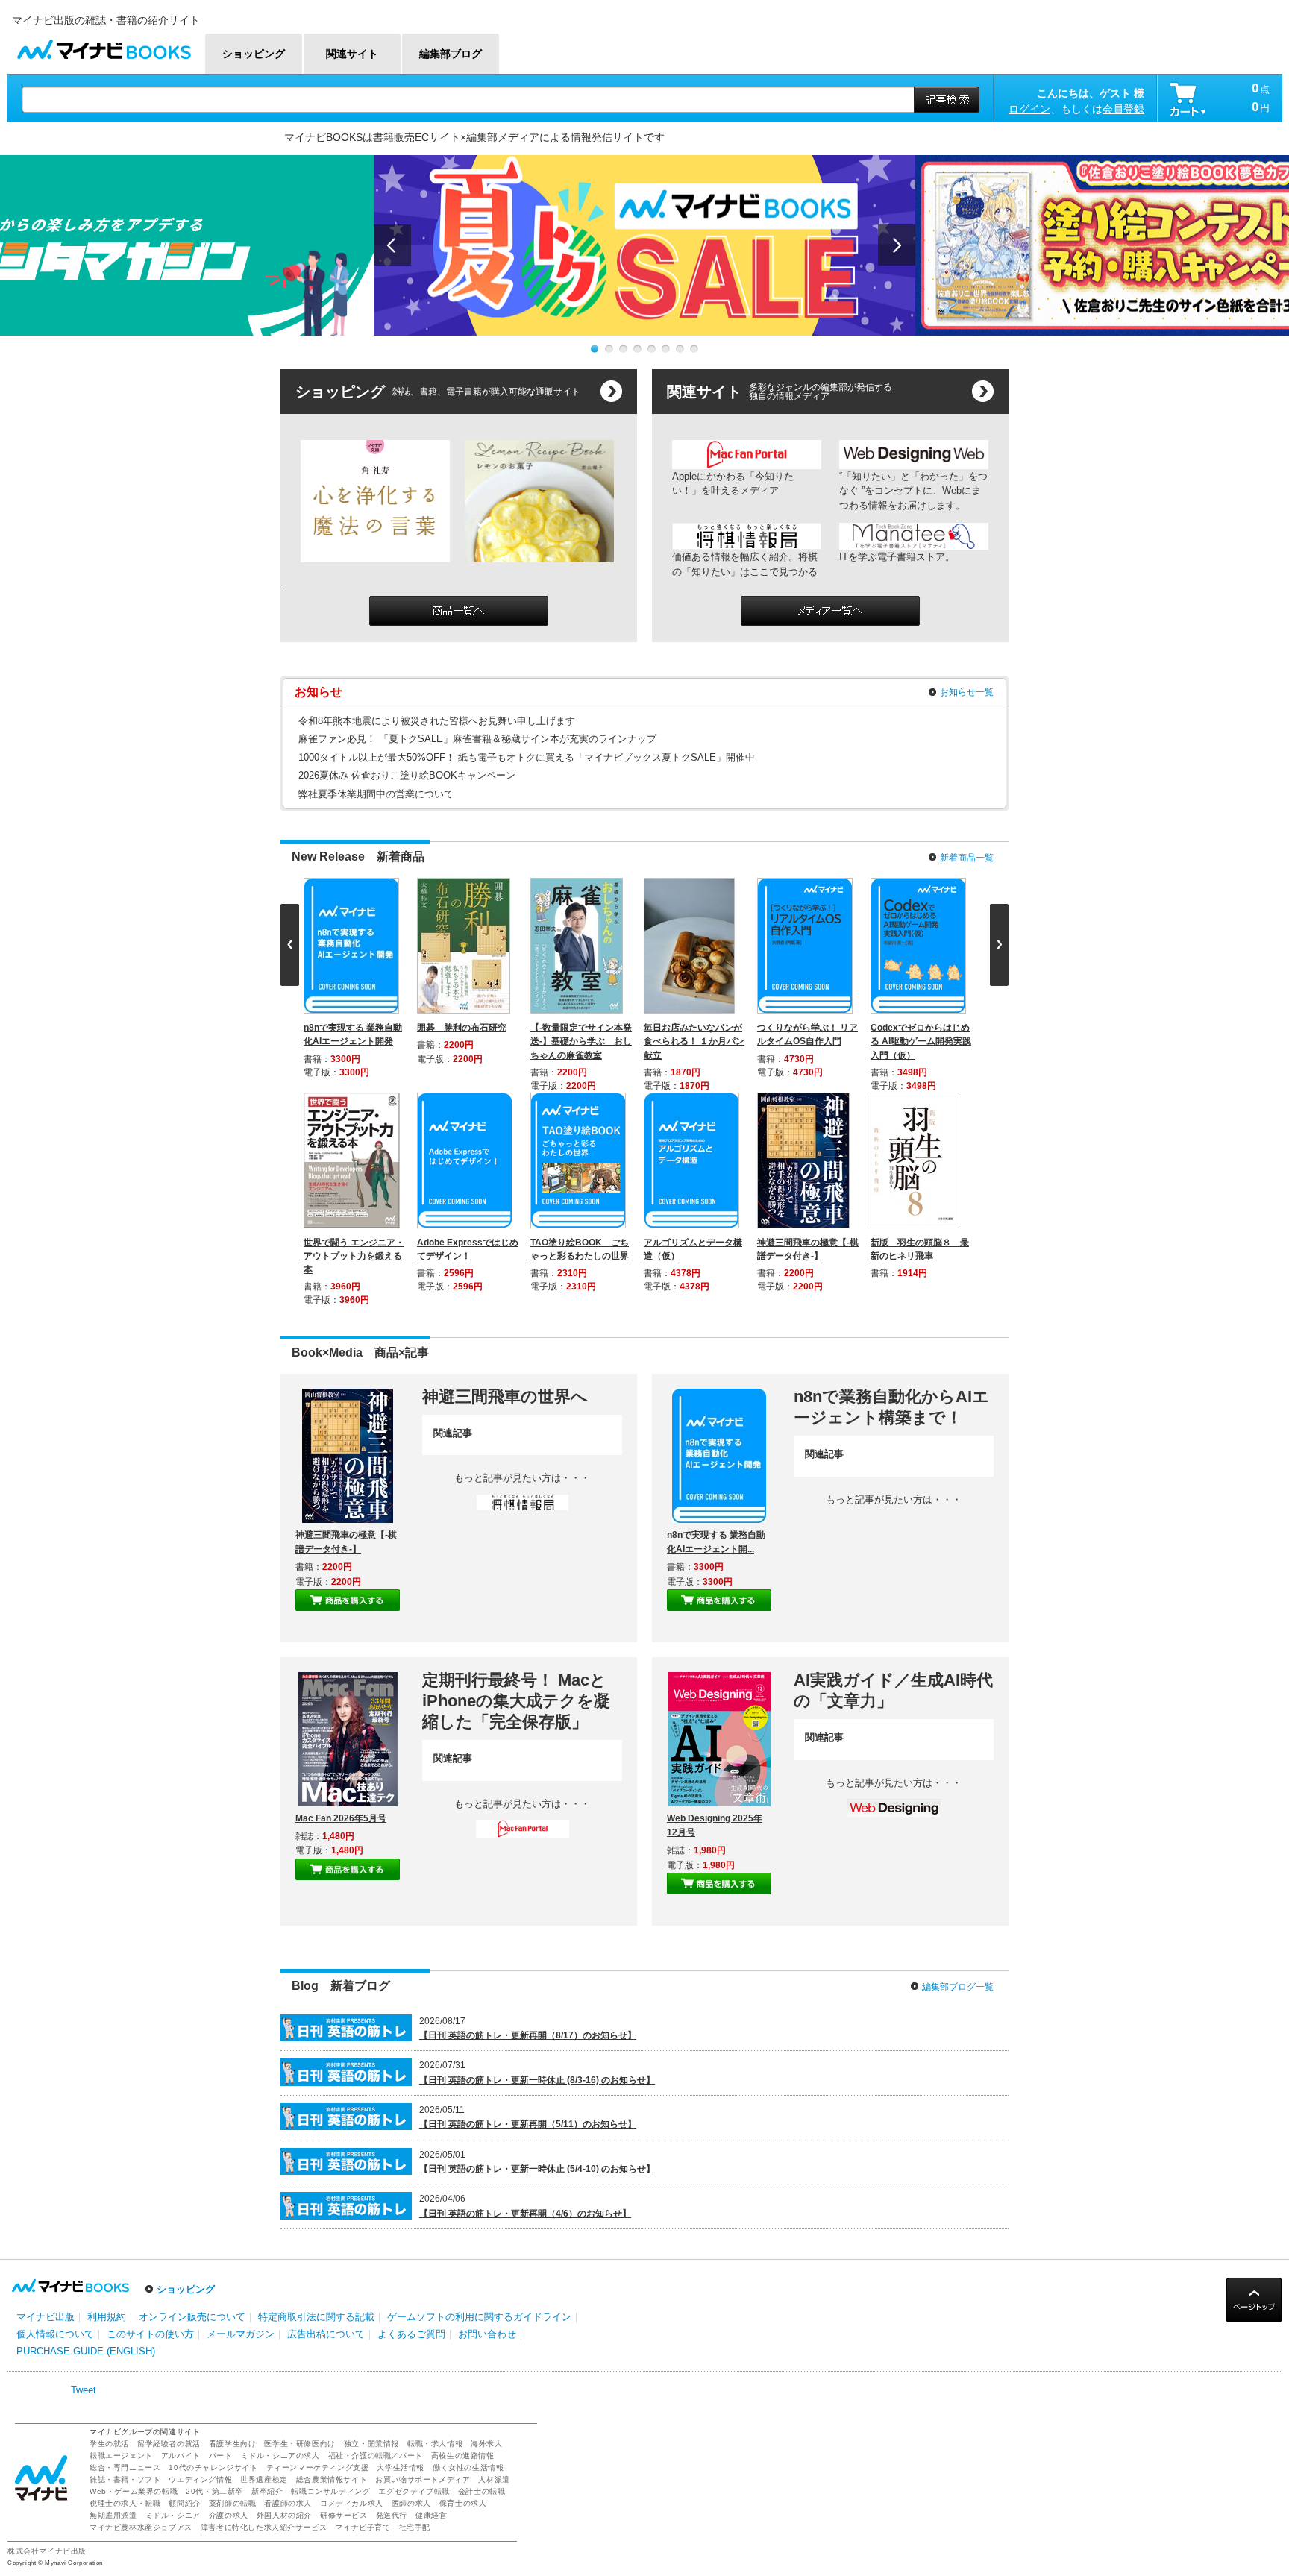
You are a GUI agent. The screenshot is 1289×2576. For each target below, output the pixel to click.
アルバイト (181, 2241)
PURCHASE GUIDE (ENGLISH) (86, 2137)
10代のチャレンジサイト (213, 2253)
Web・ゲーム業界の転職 (134, 2277)
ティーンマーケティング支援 (318, 2253)
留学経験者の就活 (169, 2229)
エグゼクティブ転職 (414, 2277)
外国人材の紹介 (284, 2300)
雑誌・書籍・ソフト (125, 2265)
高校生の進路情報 (463, 2241)
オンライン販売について (192, 2102)
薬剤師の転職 (233, 2288)
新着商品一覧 (967, 858)
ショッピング (186, 2075)
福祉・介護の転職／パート (376, 2241)
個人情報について (55, 2120)
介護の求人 (229, 2300)
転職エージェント (121, 2241)
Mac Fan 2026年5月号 (341, 1603)
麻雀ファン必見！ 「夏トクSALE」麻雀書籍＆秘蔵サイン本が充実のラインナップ (477, 739)
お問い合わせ (487, 2120)
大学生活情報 (401, 2253)
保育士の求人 (463, 2288)
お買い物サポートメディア (423, 2265)
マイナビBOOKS (104, 46)
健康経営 (431, 2300)
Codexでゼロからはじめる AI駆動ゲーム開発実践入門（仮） (924, 1041)
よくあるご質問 (411, 2120)
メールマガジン (241, 2120)
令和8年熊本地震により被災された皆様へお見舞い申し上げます (437, 721)
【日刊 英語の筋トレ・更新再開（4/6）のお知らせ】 (525, 1999)
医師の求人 (411, 2288)
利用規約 (107, 2102)
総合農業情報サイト (332, 2265)
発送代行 (392, 2300)
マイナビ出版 (46, 2102)
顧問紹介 (184, 2288)
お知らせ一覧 (967, 692)
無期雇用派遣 (113, 2300)
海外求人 (486, 2229)
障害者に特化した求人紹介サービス (264, 2312)
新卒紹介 (267, 2277)
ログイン (1029, 109)
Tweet (84, 2175)
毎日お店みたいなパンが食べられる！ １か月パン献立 (697, 1041)
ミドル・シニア (173, 2300)
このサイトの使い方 (150, 2120)
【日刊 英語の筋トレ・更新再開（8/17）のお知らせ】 (528, 1821)
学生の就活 (109, 2229)
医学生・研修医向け (299, 2229)
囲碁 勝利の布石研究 (465, 1028)
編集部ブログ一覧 (958, 1772)
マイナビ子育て (363, 2312)
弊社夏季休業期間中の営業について (376, 794)
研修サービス (344, 2300)
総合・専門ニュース (125, 2253)
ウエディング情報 (200, 2265)
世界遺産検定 (264, 2265)
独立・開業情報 (371, 2229)
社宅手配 (415, 2312)
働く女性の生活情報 (468, 2253)
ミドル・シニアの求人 (280, 2241)
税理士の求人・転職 (125, 2288)
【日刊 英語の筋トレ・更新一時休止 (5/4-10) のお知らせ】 (537, 1955)
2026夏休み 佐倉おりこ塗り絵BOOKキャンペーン (407, 775)
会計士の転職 (482, 2277)
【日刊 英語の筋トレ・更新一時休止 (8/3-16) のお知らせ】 (537, 1865)
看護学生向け (233, 2229)
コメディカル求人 (352, 2288)
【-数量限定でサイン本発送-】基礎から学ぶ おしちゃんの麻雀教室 (584, 1041)
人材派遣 (494, 2265)
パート (221, 2241)
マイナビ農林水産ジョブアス (141, 2312)
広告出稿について (326, 2120)
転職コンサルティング (330, 2277)
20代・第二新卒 (214, 2277)
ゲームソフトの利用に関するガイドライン (479, 2102)
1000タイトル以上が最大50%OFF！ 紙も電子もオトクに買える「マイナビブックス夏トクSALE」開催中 (527, 757)
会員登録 (1123, 109)
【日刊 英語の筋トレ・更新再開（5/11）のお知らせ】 (528, 1910)
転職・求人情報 (435, 2229)
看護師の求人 (288, 2288)
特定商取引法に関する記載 (316, 2102)
